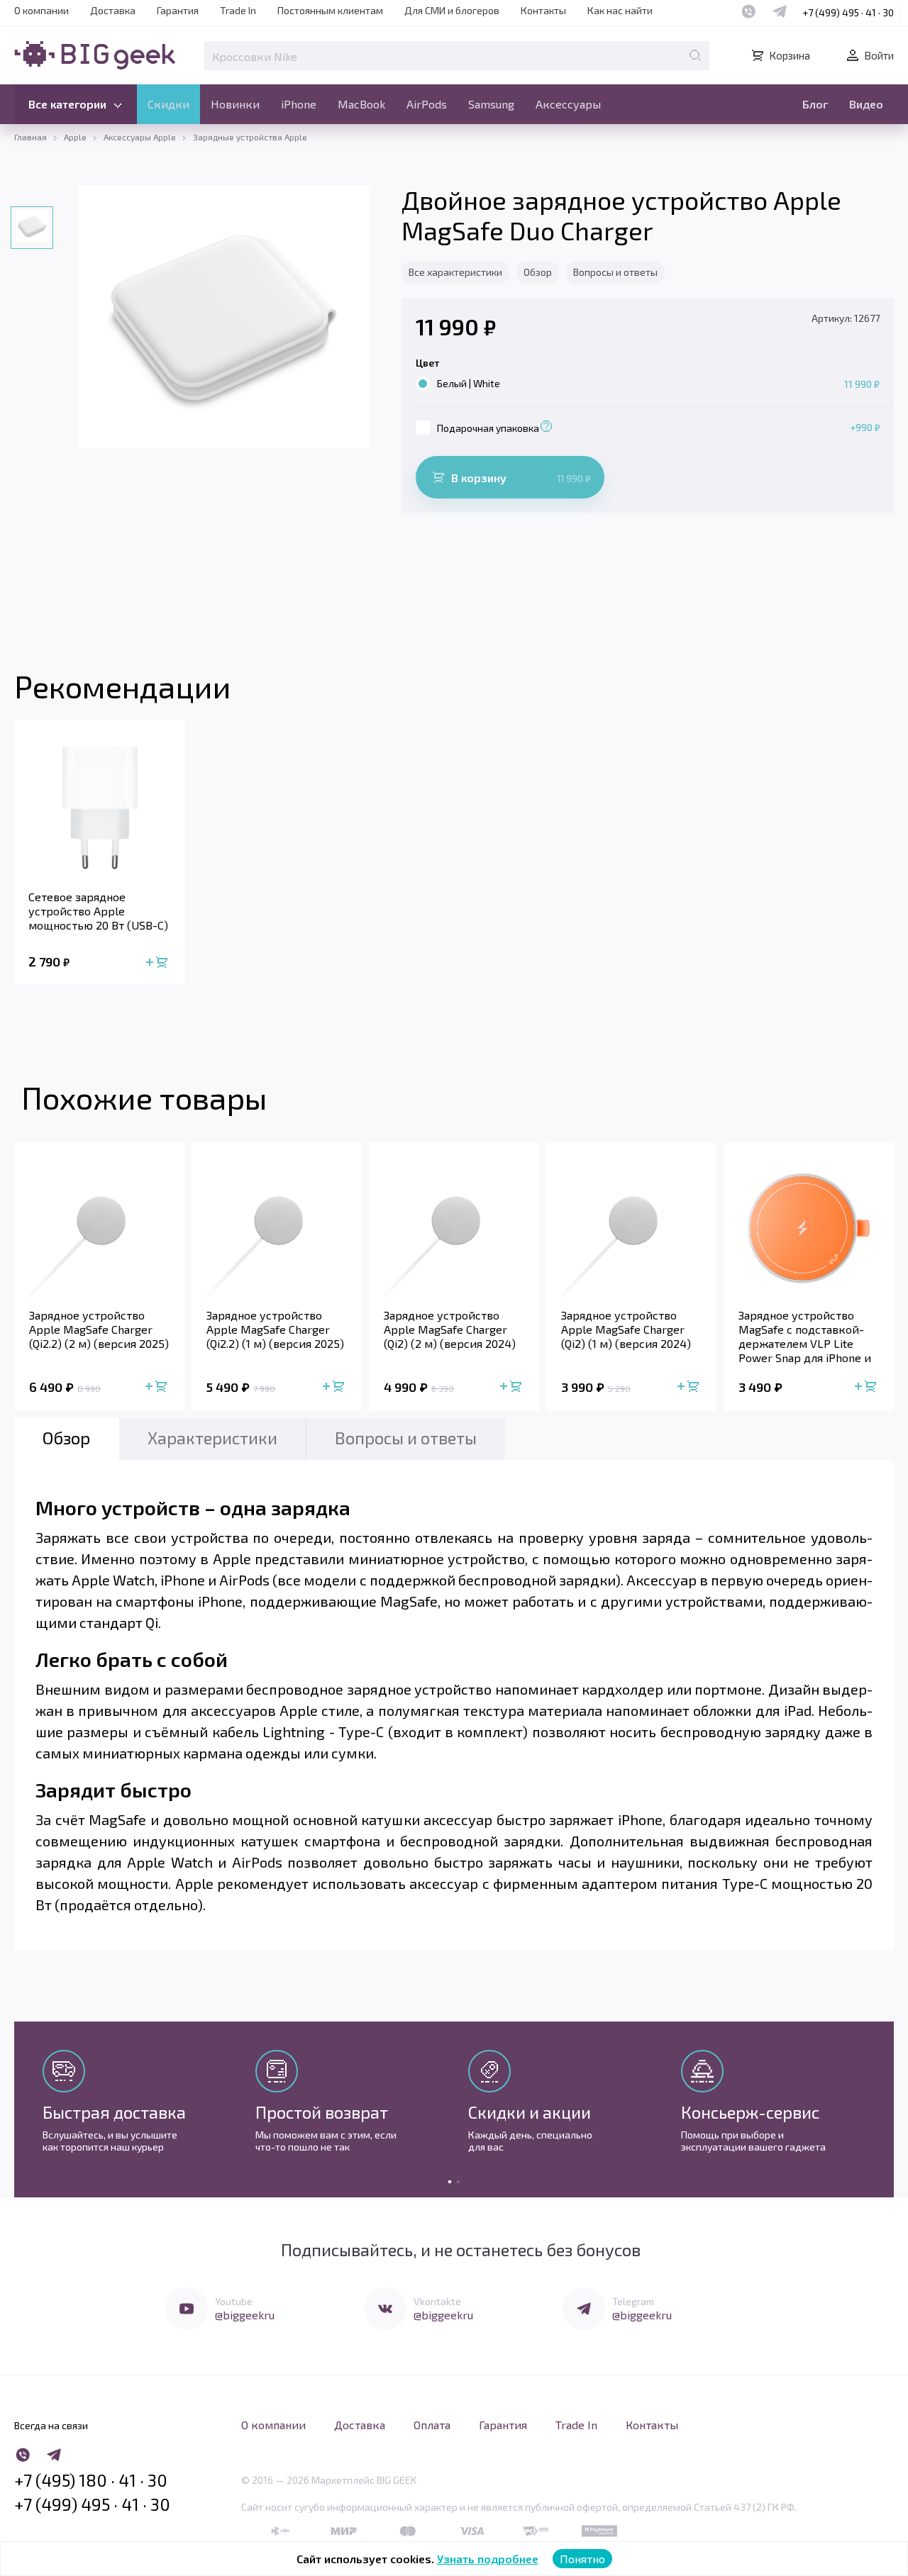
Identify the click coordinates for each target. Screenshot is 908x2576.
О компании (41, 10)
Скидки (168, 104)
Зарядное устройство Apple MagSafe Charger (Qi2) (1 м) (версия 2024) (626, 1329)
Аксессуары (568, 104)
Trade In (238, 10)
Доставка (113, 10)
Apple (75, 137)
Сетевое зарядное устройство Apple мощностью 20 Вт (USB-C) (98, 911)
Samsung (491, 104)
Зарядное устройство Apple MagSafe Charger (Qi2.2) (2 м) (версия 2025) (99, 1329)
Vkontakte (437, 2301)
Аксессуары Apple (140, 137)
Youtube (234, 2301)
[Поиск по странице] (695, 55)
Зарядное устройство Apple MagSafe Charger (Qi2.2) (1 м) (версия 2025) (275, 1329)
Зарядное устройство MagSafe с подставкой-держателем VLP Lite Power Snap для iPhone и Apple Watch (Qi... (805, 1337)
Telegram (633, 2301)
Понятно (582, 2559)
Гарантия (178, 10)
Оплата (432, 2425)
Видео (866, 104)
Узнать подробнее (488, 2559)
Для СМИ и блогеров (452, 10)
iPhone (299, 104)
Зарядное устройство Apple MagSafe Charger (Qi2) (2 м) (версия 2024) (450, 1329)
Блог (815, 104)
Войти (879, 55)
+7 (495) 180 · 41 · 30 (91, 2480)
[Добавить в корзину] (159, 962)
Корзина (790, 55)
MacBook (361, 104)
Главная (31, 137)
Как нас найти (620, 10)
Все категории (67, 104)
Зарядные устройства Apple (250, 137)
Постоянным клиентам (330, 10)
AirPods (427, 104)
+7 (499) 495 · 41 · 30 (848, 12)
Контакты (543, 10)
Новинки (235, 104)
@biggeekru (245, 2315)
